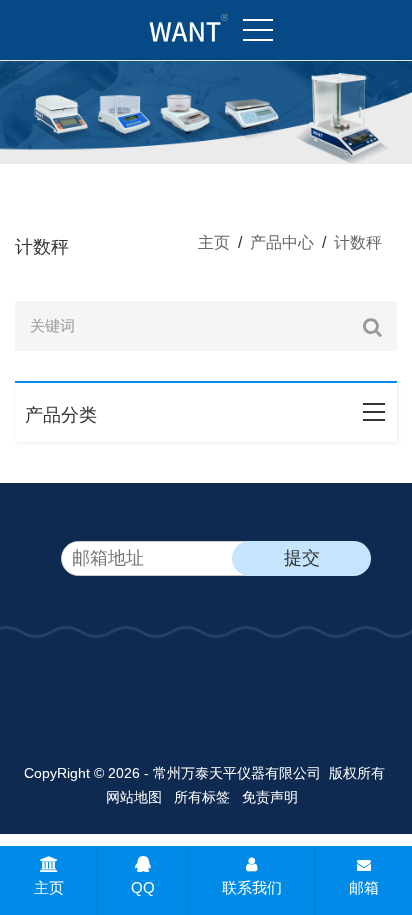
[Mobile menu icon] (258, 30)
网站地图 (134, 797)
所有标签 (202, 797)
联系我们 (252, 887)
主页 (214, 242)
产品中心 (282, 242)
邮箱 (364, 887)
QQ (143, 887)
